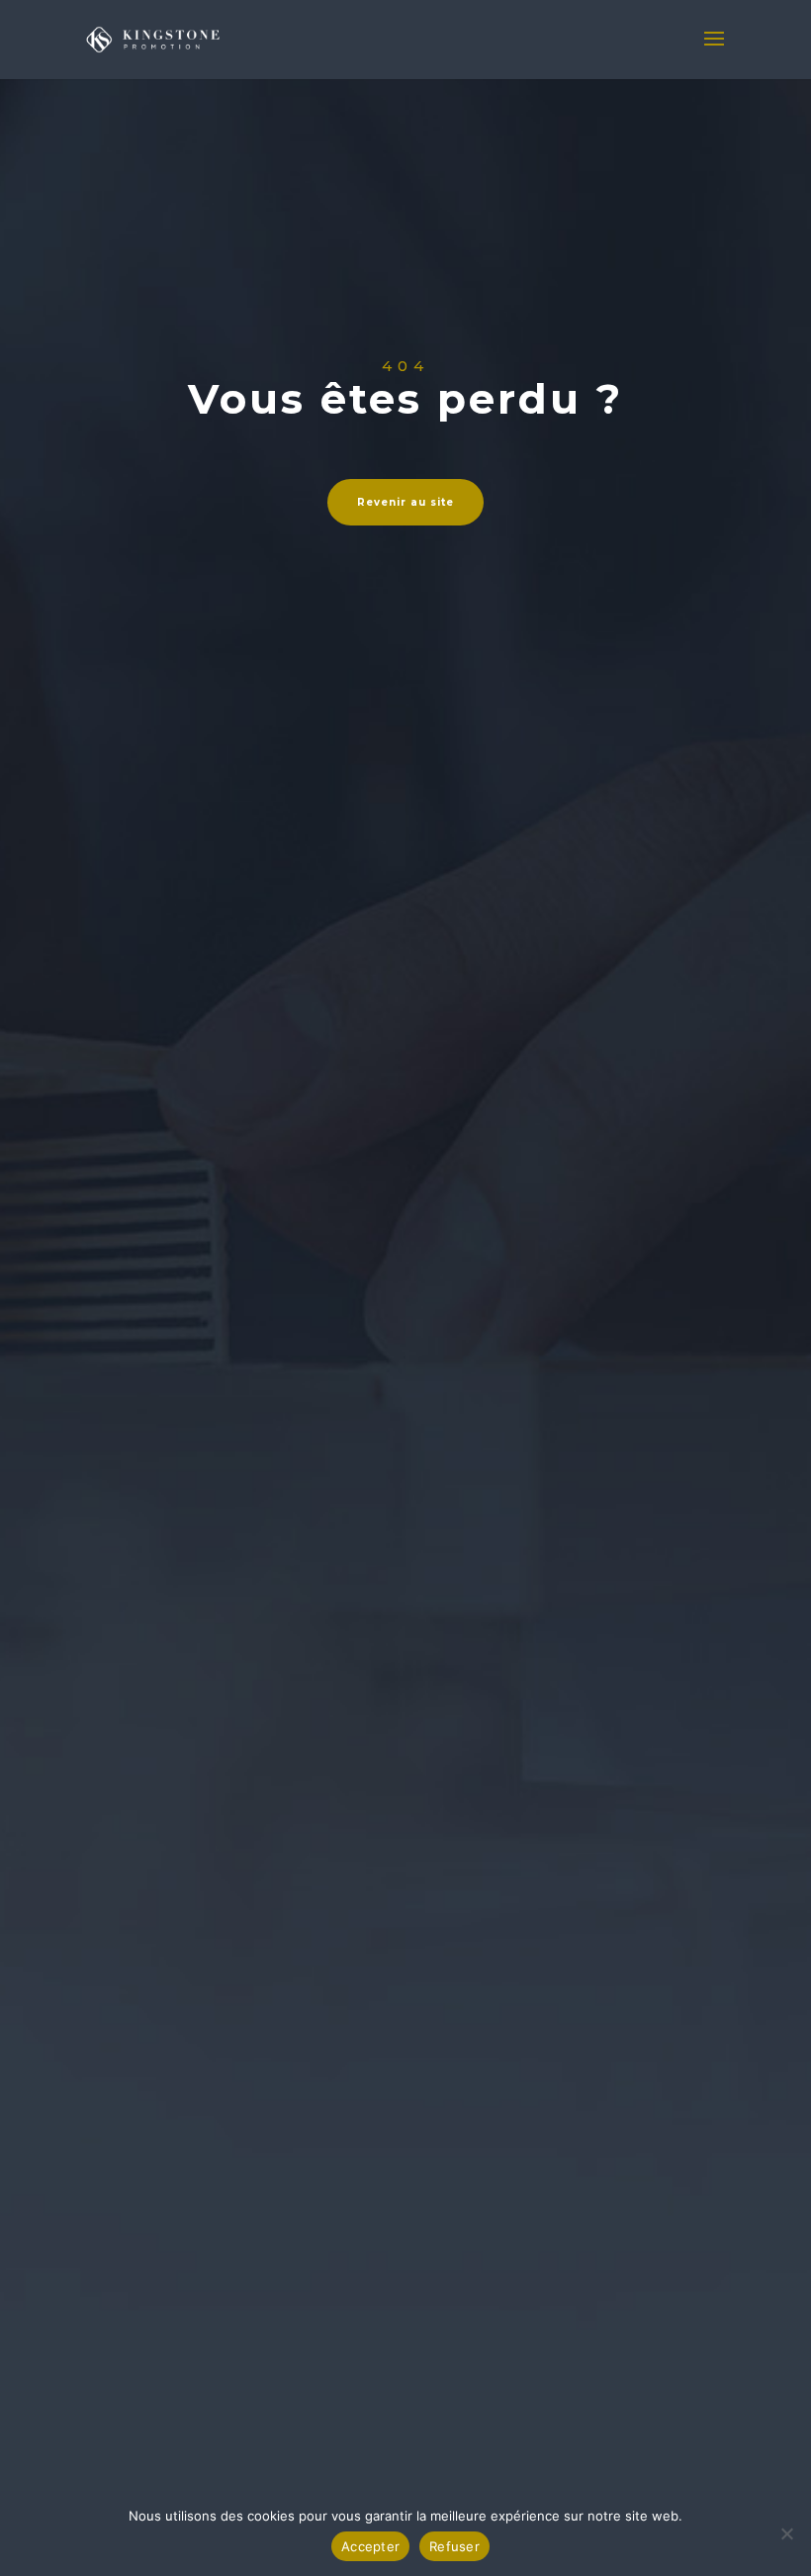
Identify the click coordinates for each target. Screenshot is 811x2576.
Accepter (370, 2546)
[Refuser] (786, 2533)
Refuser (454, 2546)
